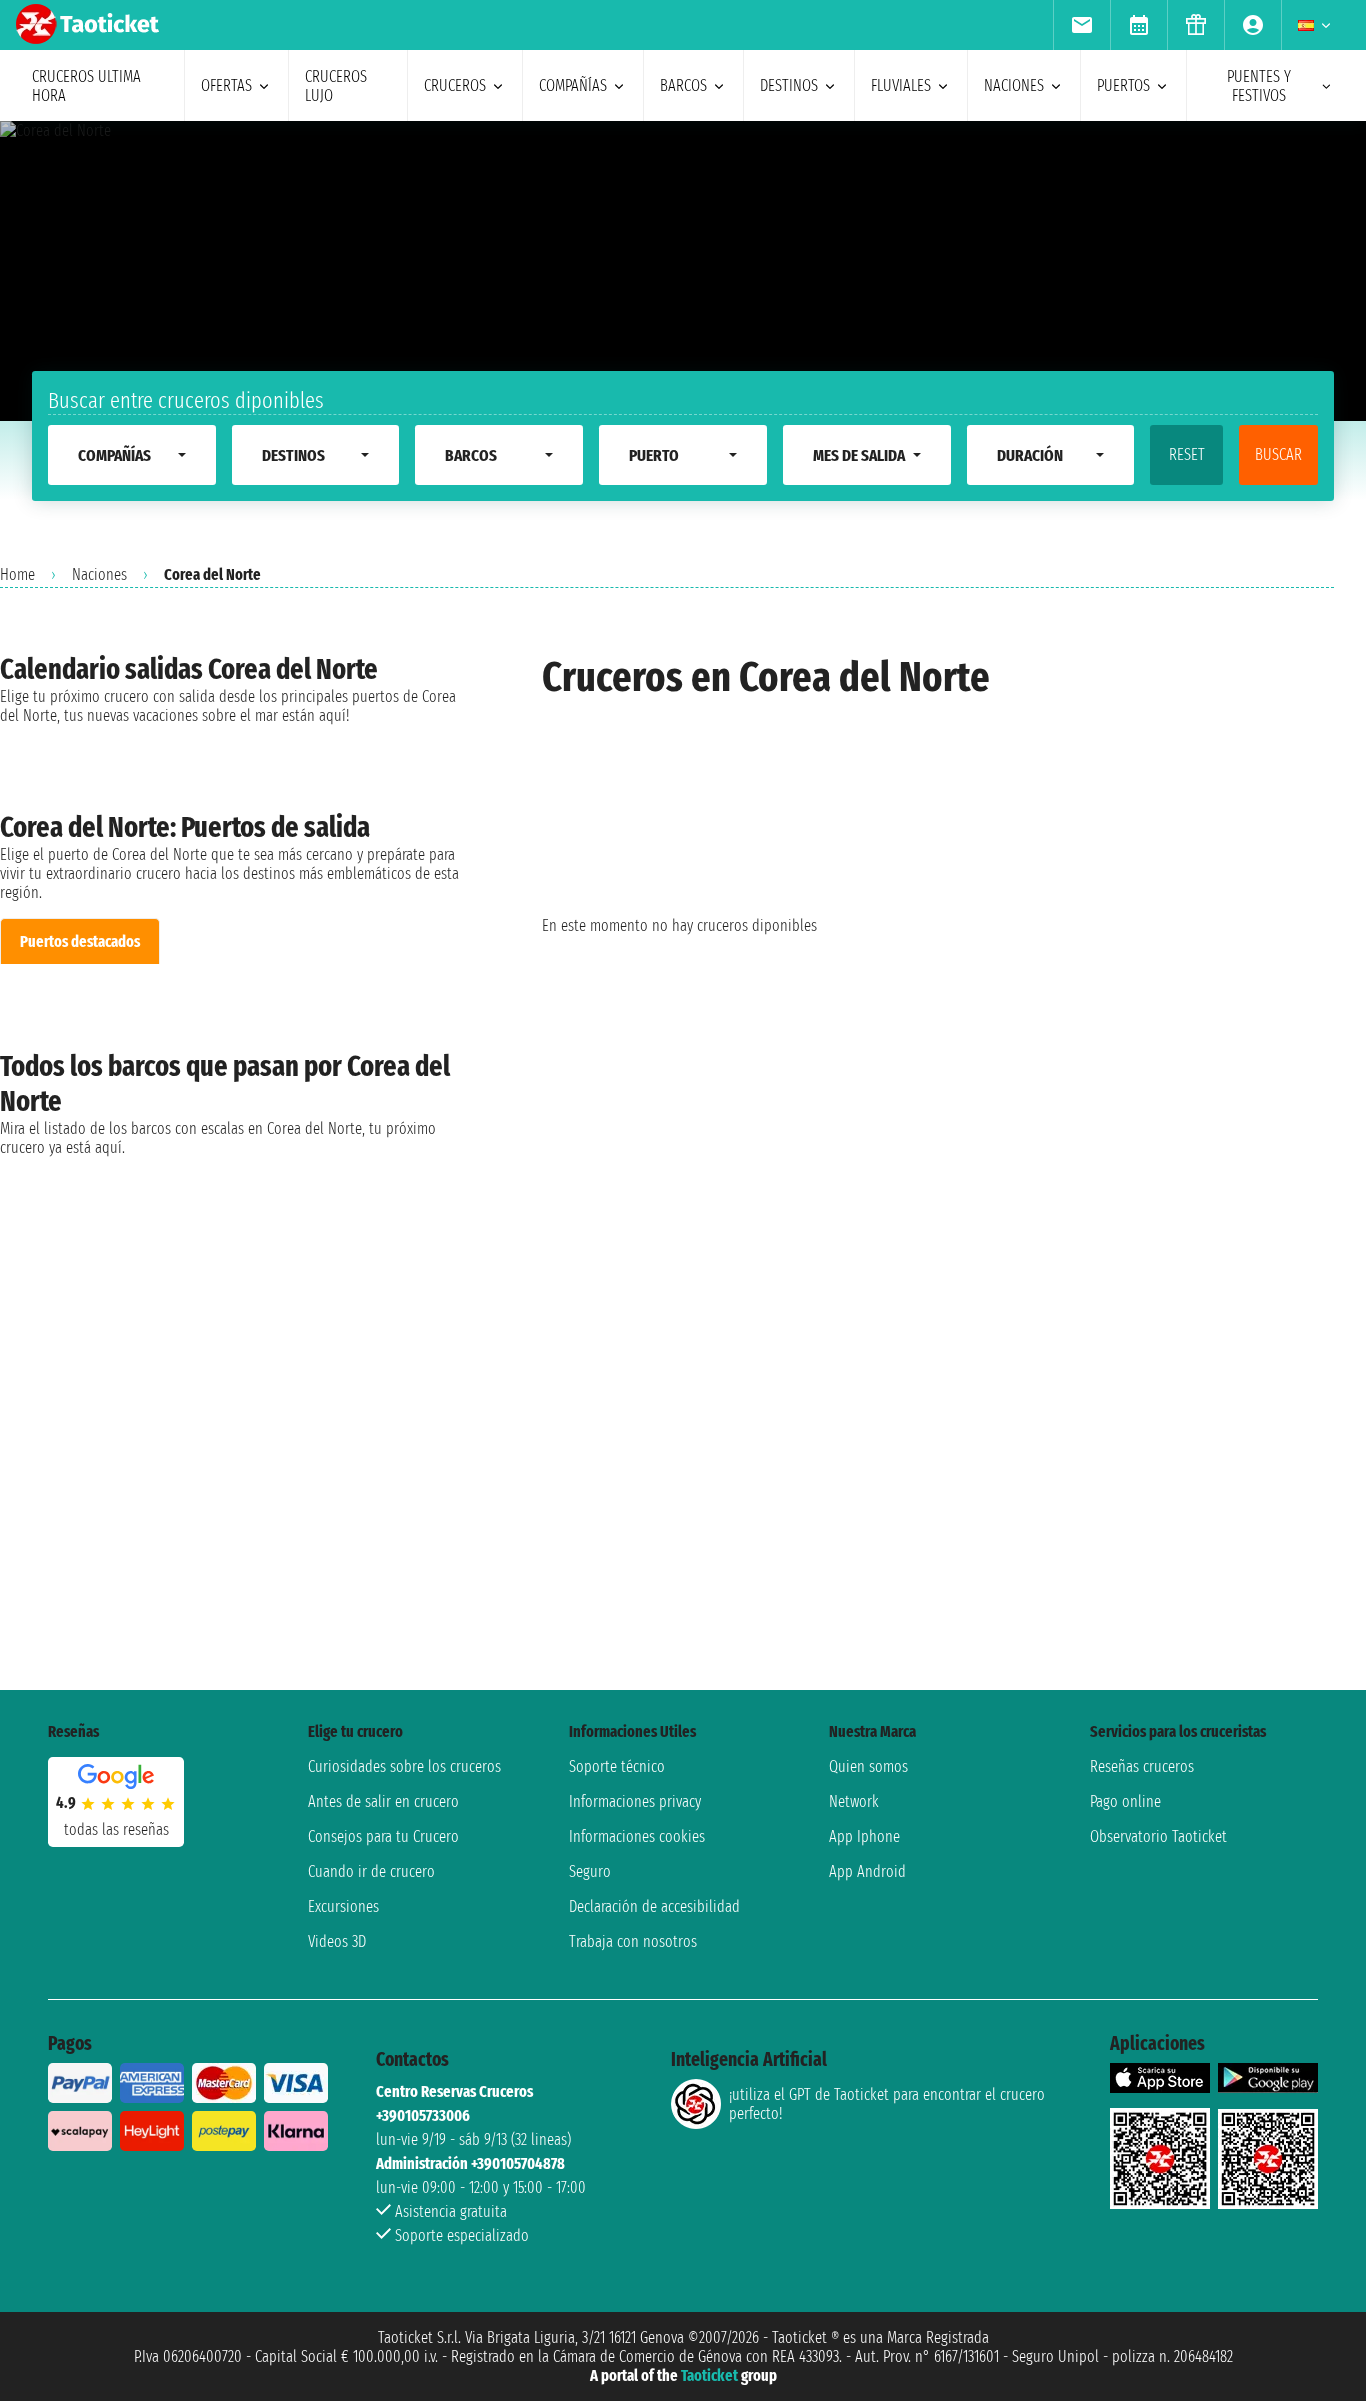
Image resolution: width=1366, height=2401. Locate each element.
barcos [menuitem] (683, 85)
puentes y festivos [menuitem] (1259, 86)
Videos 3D (337, 1941)
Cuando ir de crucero (371, 1871)
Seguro (590, 1871)
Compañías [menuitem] (573, 85)
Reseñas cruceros (1142, 1766)
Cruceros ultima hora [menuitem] (86, 86)
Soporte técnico (617, 1766)
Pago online (1125, 1801)
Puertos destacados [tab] (80, 941)
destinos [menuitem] (789, 85)
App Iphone (864, 1836)
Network (854, 1801)
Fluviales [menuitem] (901, 85)
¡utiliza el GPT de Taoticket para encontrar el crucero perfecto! (887, 2104)
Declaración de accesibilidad (654, 1906)
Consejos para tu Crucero (383, 1836)
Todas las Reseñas (116, 1829)
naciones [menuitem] (1014, 85)
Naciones (99, 574)
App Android (867, 1871)
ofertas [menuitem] (226, 85)
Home (17, 574)
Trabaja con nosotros (633, 1941)
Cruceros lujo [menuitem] (336, 86)
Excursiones (343, 1906)
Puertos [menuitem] (1123, 85)
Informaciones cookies (637, 1836)
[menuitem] (1081, 25)
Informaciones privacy (635, 1801)
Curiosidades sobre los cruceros (404, 1766)
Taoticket (709, 2375)
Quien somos (868, 1766)
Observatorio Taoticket (1158, 1836)
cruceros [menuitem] (455, 85)
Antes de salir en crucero (383, 1801)
